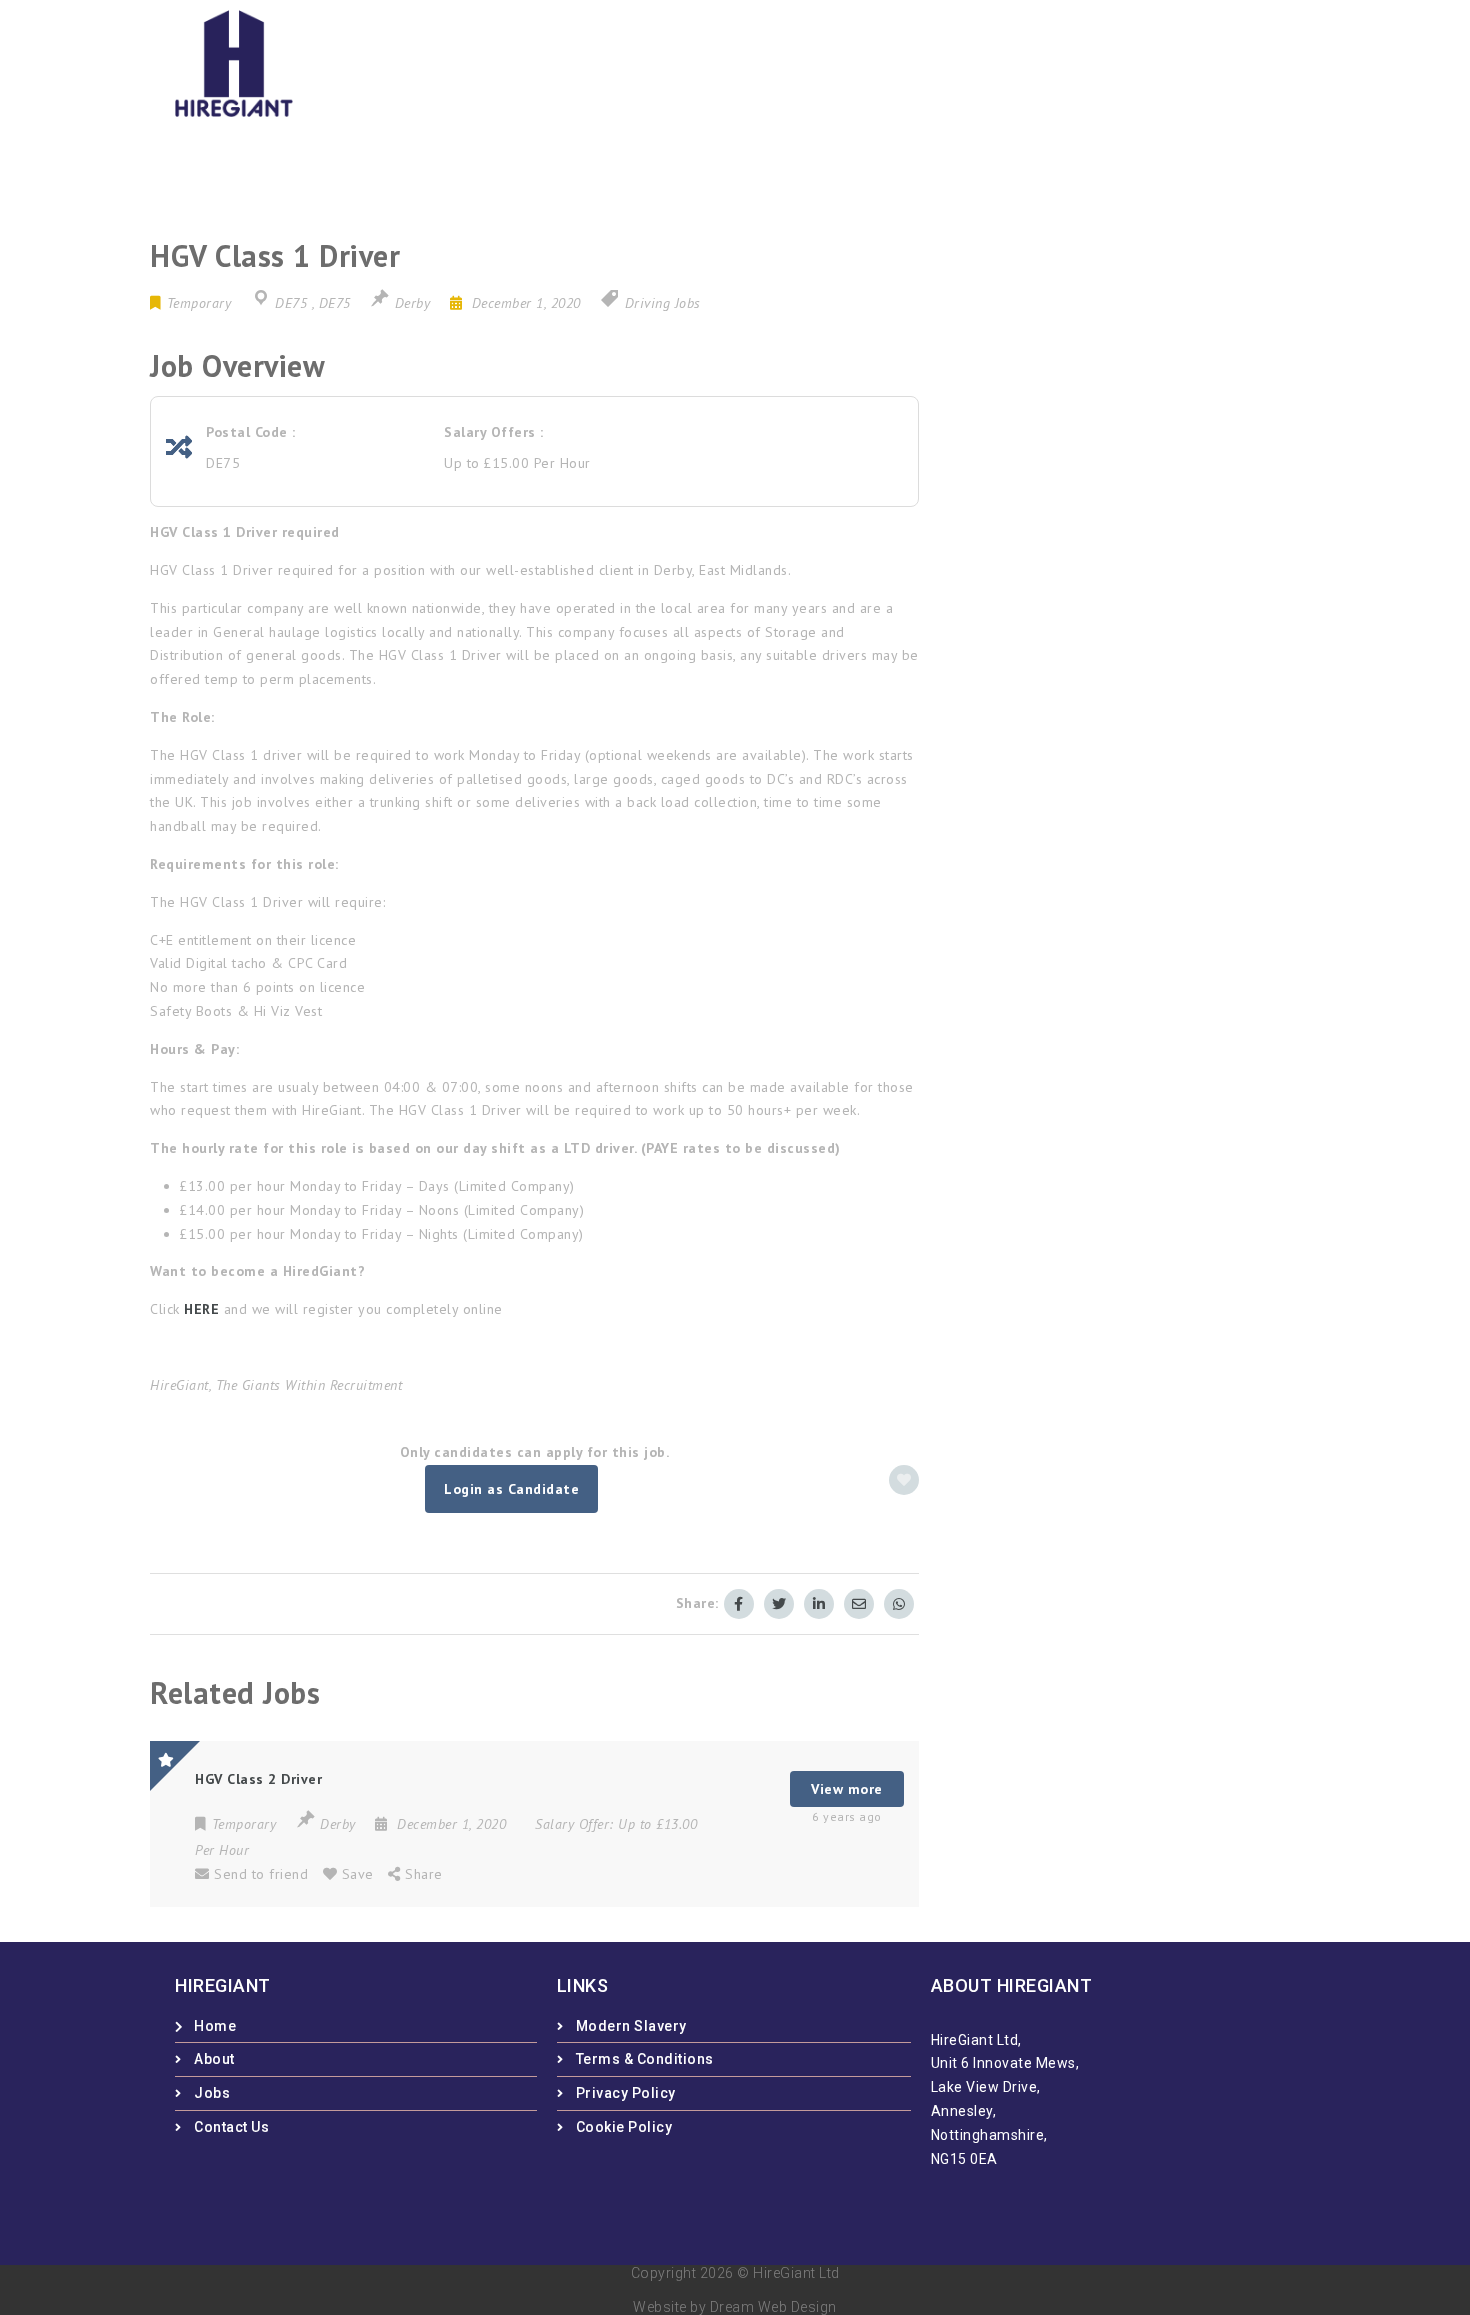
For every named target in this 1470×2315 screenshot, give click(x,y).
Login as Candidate (511, 1489)
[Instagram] (1005, 60)
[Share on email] (859, 1604)
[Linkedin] (1071, 60)
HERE (201, 1309)
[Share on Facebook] (739, 1604)
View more (847, 1789)
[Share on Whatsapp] (899, 1604)
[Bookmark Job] (904, 1480)
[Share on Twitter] (779, 1604)
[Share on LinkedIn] (819, 1604)
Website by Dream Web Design (735, 2307)
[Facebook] (940, 60)
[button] (1206, 58)
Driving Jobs (663, 303)
